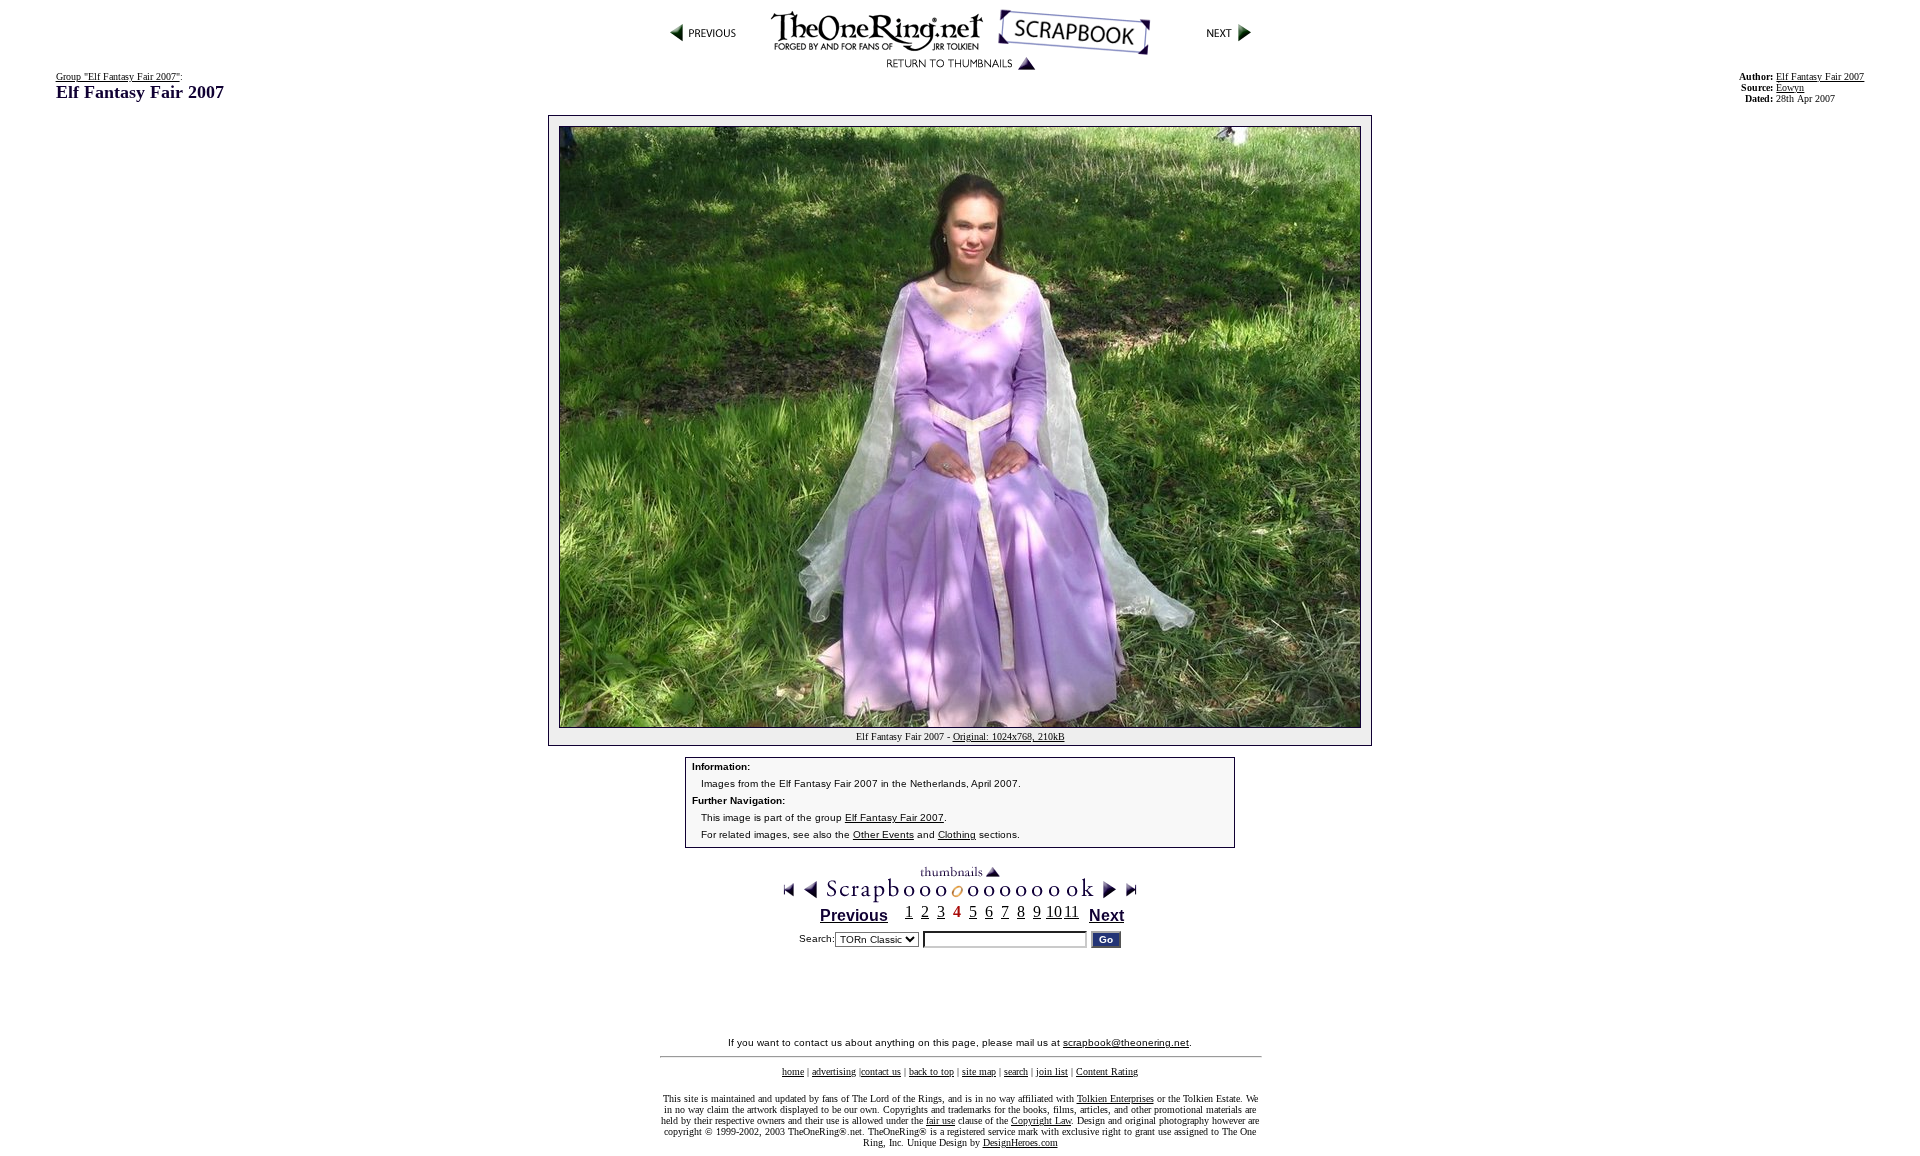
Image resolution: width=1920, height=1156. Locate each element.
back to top (931, 1071)
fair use (940, 1120)
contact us (881, 1071)
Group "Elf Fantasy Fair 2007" (118, 76)
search (1016, 1071)
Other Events (883, 834)
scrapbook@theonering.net (1126, 1042)
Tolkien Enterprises (1115, 1098)
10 (1054, 911)
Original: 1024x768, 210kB (1009, 736)
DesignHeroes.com (1020, 1142)
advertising (834, 1071)
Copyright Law (1041, 1120)
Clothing (957, 834)
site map (979, 1071)
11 (1071, 911)
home (793, 1071)
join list (1052, 1071)
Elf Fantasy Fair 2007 (1820, 76)
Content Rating (1107, 1071)
